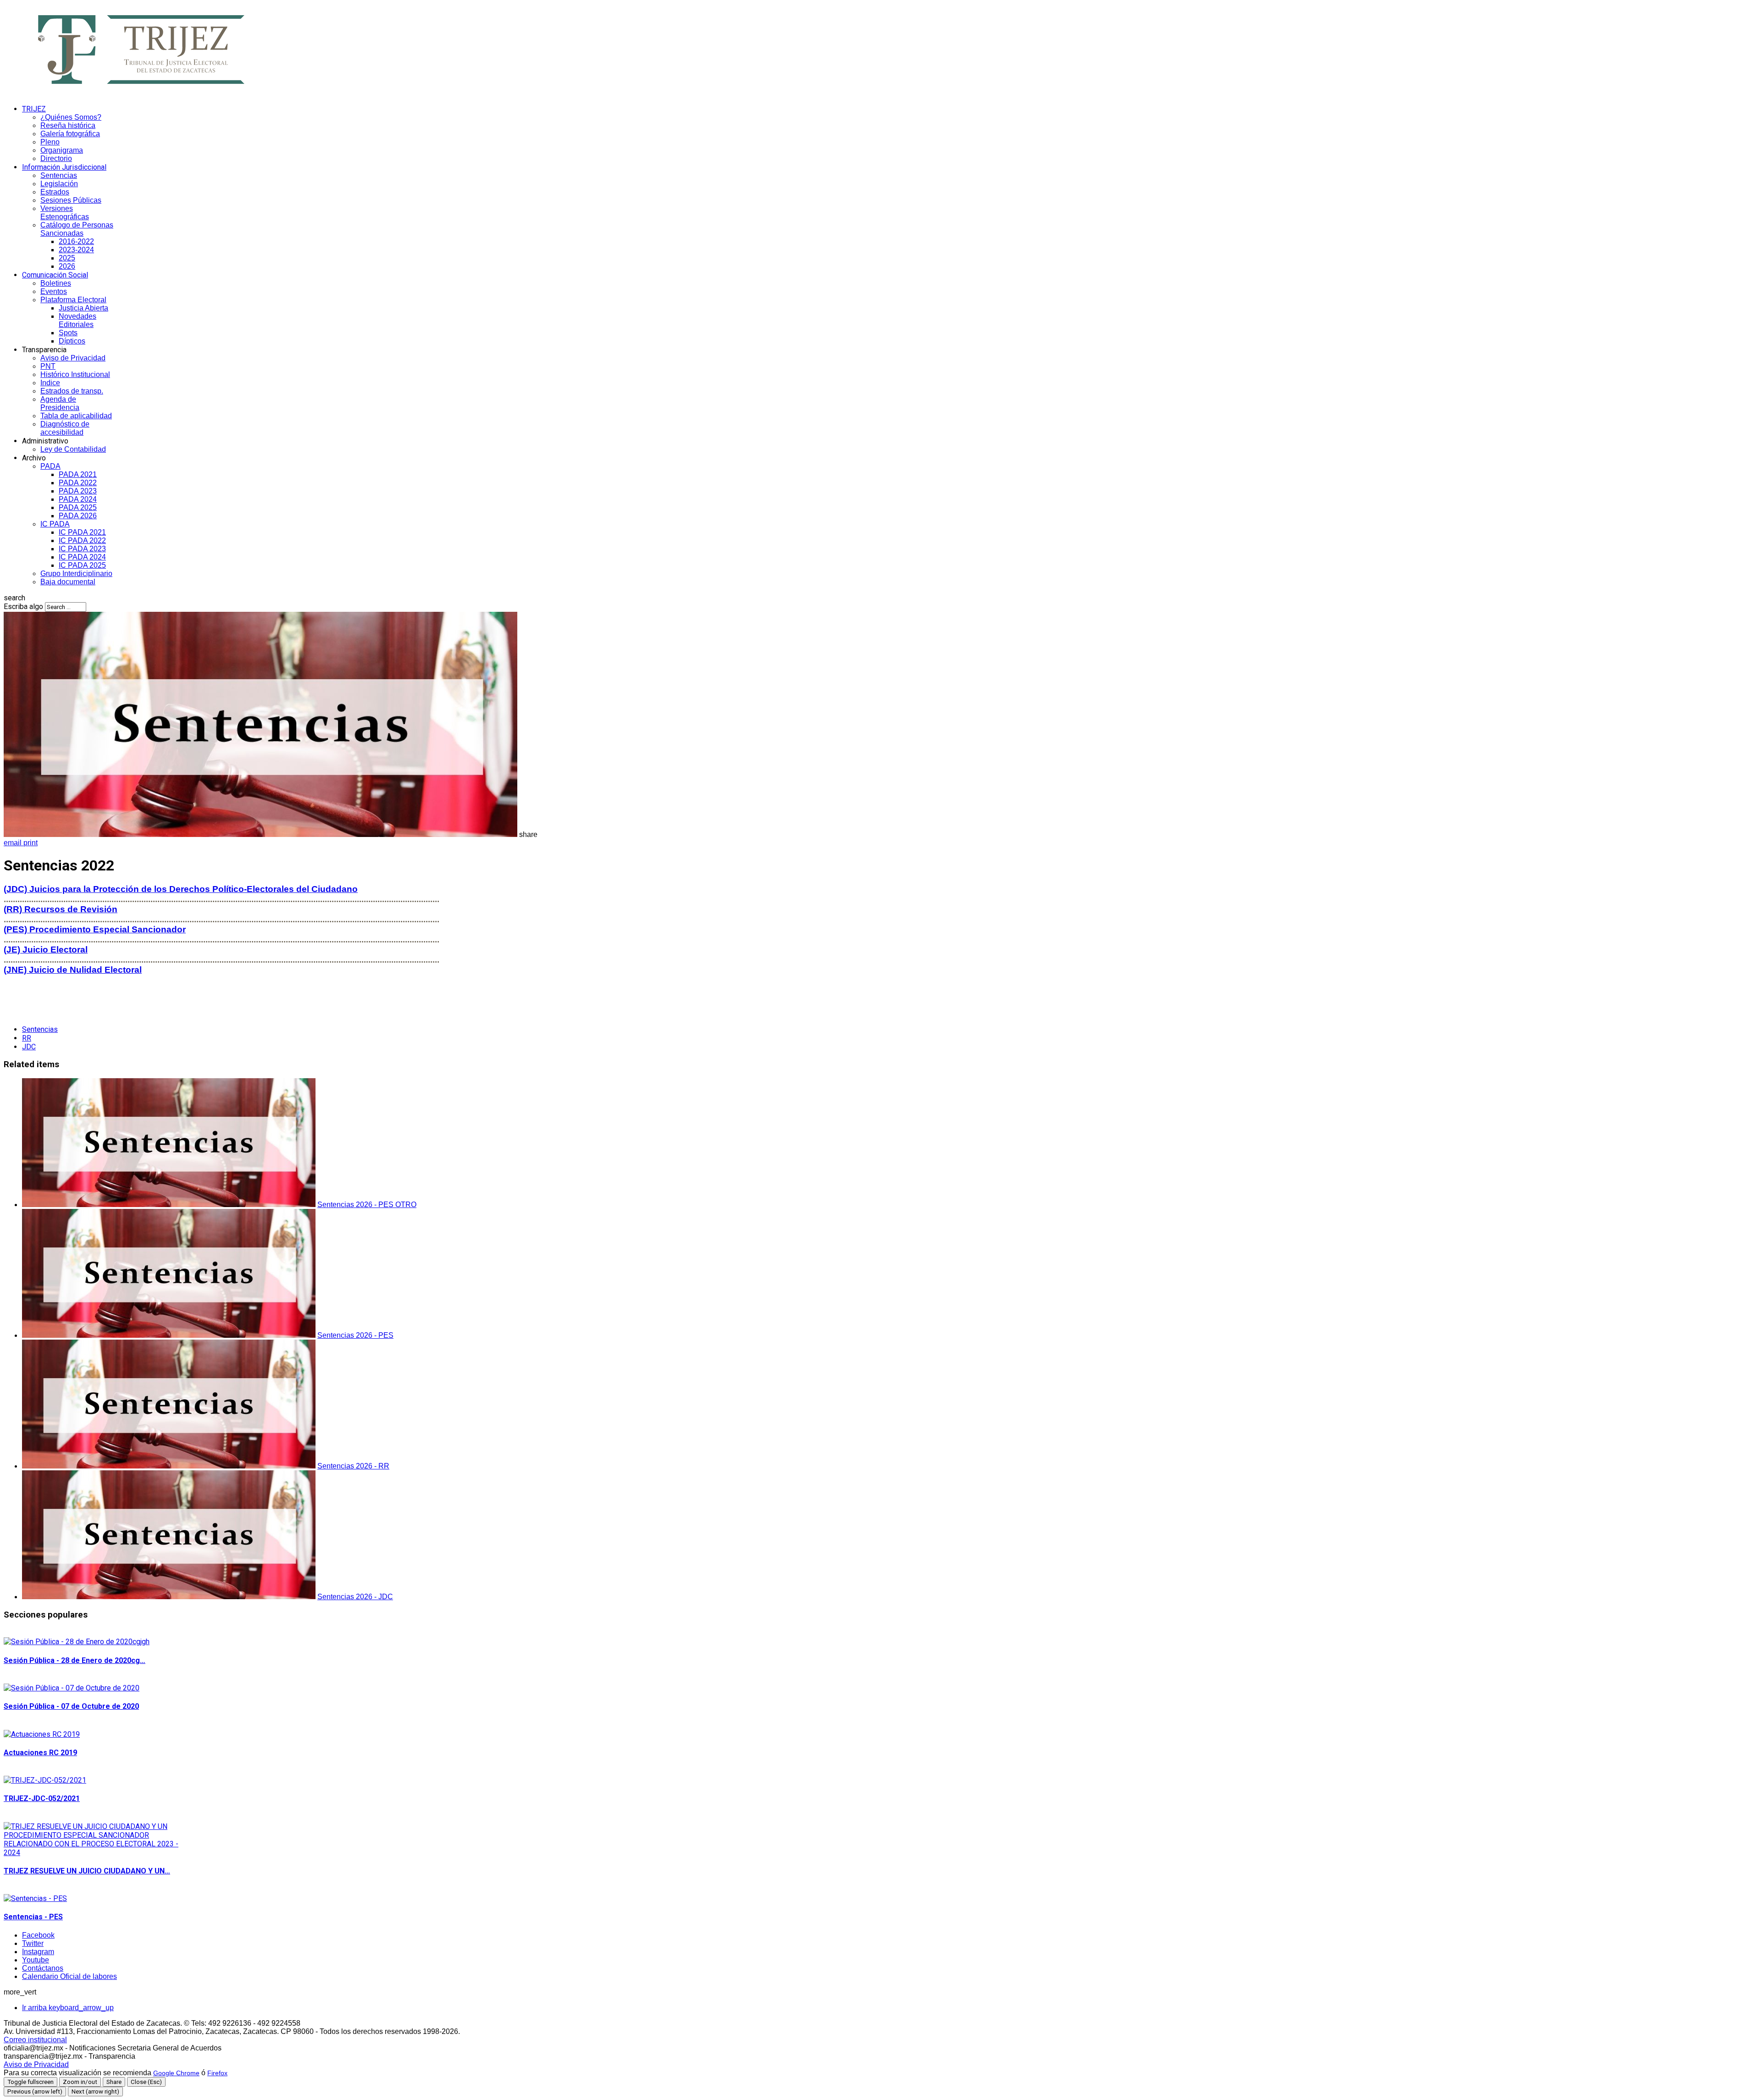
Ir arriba (68, 2008)
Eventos (54, 291)
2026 (67, 266)
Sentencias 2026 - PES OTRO (367, 1205)
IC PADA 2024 (82, 557)
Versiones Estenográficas (65, 213)
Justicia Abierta (83, 308)
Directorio (56, 158)
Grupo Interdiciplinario (76, 573)
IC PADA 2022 (82, 540)
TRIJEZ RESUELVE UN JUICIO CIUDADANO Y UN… (87, 1871)
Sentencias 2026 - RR (353, 1466)
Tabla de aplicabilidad (76, 416)
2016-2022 (76, 241)
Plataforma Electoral (73, 300)
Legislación (59, 184)
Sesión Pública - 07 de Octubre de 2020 (71, 1706)
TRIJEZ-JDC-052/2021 (42, 1798)
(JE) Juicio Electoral (46, 950)
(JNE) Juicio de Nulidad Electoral (73, 970)
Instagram (38, 1952)
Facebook (38, 1935)
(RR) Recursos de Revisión (61, 909)
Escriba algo (23, 607)
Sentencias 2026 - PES (355, 1335)
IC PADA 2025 (82, 565)
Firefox (217, 2073)
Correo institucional (35, 2040)
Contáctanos (43, 1968)
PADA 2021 (78, 474)
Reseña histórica (68, 125)
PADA (50, 466)
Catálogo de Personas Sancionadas (77, 229)
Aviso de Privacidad (73, 358)
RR (27, 1038)
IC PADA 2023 (82, 549)
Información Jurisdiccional (64, 167)
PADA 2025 (78, 507)
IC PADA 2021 (82, 532)
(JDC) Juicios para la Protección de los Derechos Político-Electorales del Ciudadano (181, 889)
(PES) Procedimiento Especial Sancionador (95, 929)
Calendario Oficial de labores (69, 1976)
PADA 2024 (78, 499)
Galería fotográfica (70, 134)
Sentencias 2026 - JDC (355, 1597)
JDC (29, 1047)
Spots (68, 333)
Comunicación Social (55, 275)
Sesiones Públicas (71, 200)
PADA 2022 (78, 483)
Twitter (33, 1943)
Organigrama (62, 150)
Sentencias (59, 175)
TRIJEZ (34, 109)
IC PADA (55, 524)
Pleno (50, 142)
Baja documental (68, 582)
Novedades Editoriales (78, 320)
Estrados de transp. (72, 391)
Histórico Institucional (75, 374)
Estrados (55, 192)
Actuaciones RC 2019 (40, 1753)
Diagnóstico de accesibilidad (65, 428)
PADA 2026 (78, 516)
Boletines (56, 283)
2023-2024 (76, 250)
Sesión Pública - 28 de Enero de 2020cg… (75, 1660)
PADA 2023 (78, 491)
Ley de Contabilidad (73, 449)
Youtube (36, 1960)
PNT (48, 366)
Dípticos (72, 341)
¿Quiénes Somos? (71, 117)
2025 (67, 258)
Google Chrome (176, 2073)
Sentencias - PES (33, 1917)
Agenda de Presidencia (60, 403)
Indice (50, 383)
